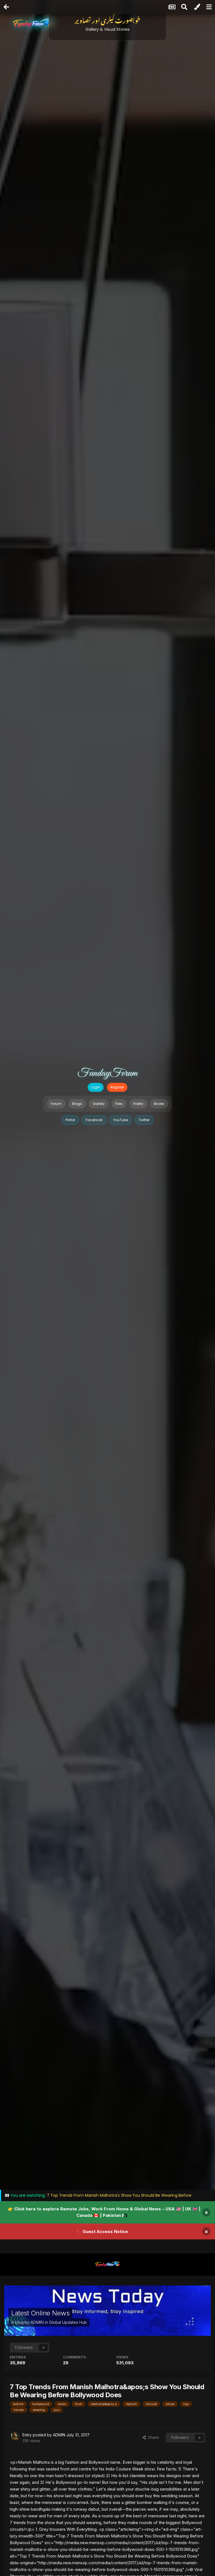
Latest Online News (40, 2313)
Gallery (99, 1104)
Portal (70, 1120)
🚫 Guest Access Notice (102, 2231)
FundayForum (107, 1073)
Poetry (138, 1104)
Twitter (144, 1120)
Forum (56, 1104)
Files (119, 1104)
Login (96, 1087)
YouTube (121, 1120)
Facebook (94, 1120)
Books (159, 1104)
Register (117, 1087)
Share (152, 2437)
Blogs (77, 1104)
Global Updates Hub (68, 2322)
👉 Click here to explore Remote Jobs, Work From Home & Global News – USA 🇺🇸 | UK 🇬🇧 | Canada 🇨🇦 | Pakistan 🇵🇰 (104, 2212)
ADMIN (37, 2322)
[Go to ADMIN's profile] (15, 2437)
